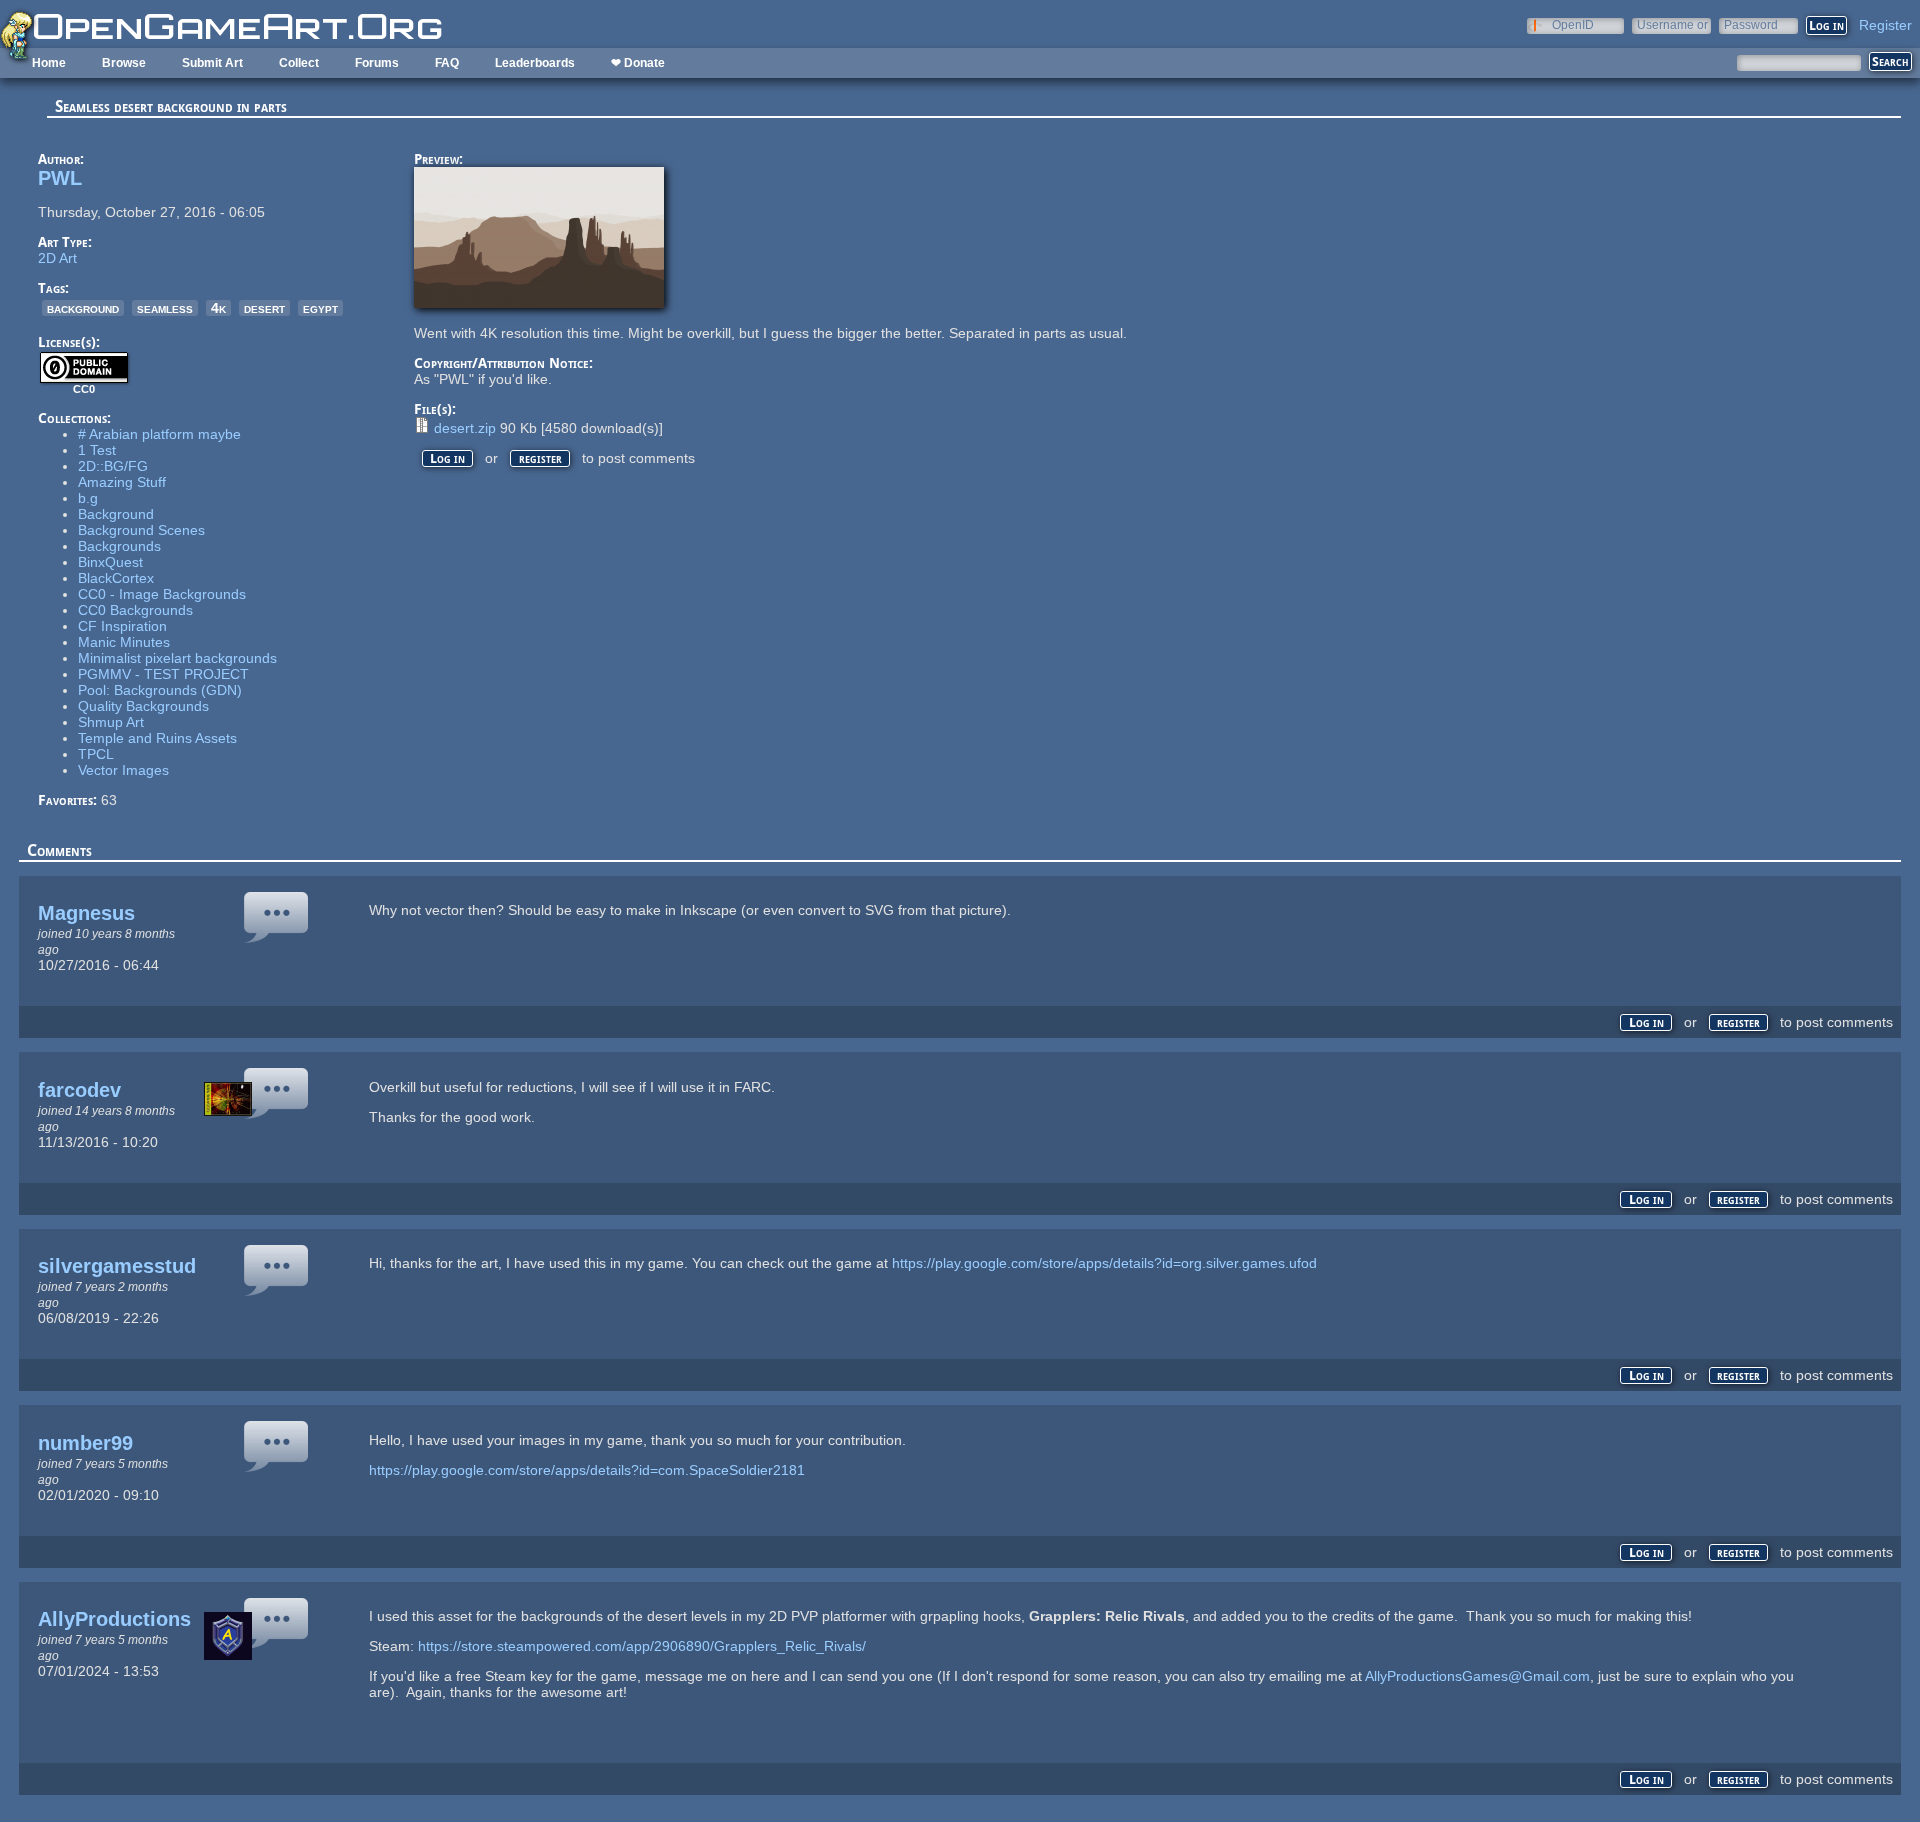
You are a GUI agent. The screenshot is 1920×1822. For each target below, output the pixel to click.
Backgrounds (119, 546)
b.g (88, 498)
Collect (299, 63)
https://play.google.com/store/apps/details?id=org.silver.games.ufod (1104, 1263)
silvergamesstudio (126, 1266)
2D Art (57, 258)
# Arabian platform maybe (159, 434)
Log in (447, 458)
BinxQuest (110, 562)
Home (49, 63)
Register (1885, 25)
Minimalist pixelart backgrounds (177, 658)
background (83, 308)
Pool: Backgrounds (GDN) (160, 690)
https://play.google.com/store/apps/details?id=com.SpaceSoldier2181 (587, 1470)
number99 (85, 1443)
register (540, 458)
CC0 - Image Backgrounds (162, 594)
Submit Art (212, 63)
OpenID (1573, 24)
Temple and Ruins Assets (157, 738)
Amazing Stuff (122, 482)
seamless (165, 308)
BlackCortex (116, 578)
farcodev (79, 1090)
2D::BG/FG (113, 466)
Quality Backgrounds (143, 706)
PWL (60, 178)
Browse (124, 63)
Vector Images (123, 770)
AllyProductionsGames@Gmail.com (1477, 1676)
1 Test (97, 450)
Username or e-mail (1672, 24)
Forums (377, 63)
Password (1751, 24)
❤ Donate (638, 63)
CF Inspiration (122, 626)
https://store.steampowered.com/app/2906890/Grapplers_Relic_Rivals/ (642, 1646)
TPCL (96, 754)
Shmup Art (111, 722)
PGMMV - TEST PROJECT (163, 674)
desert (264, 308)
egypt (320, 308)
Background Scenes (141, 530)
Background (116, 514)
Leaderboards (535, 63)
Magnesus (86, 913)
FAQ (447, 63)
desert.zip (465, 428)
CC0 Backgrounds (135, 610)
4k (218, 308)
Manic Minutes (124, 642)
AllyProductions (114, 1619)
